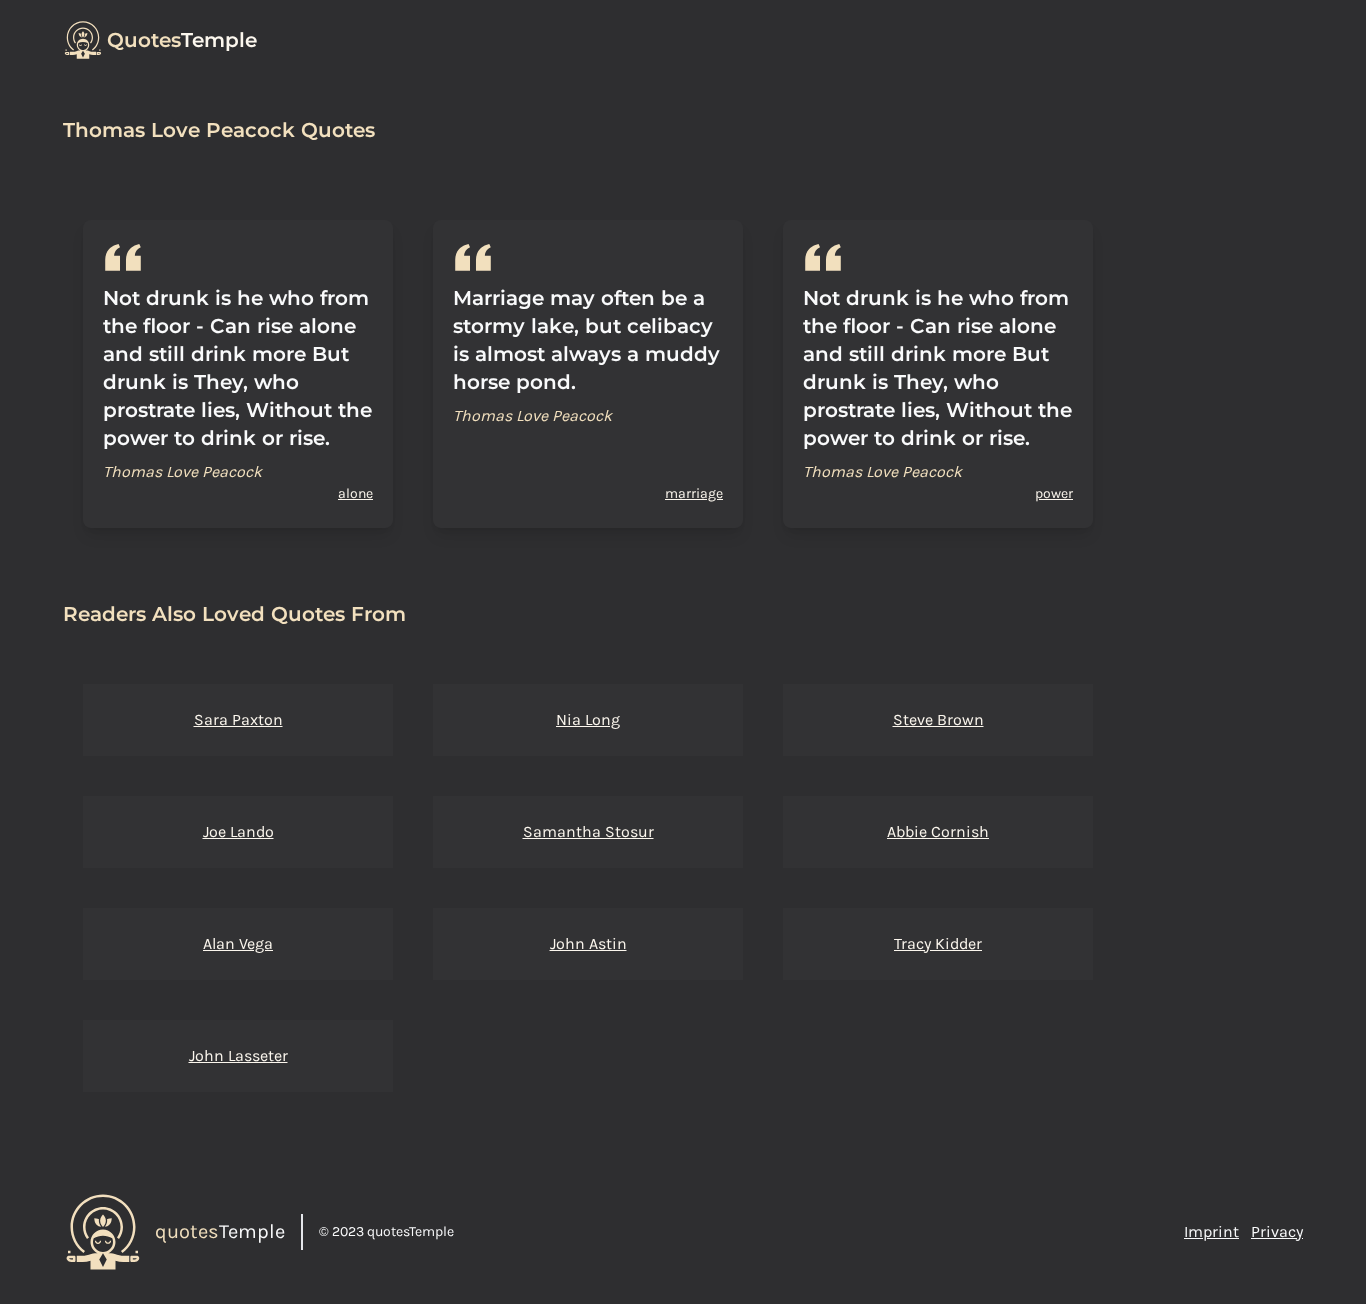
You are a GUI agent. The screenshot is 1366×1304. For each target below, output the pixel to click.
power (1054, 493)
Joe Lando (238, 831)
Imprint (1211, 1231)
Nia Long (588, 719)
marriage (694, 493)
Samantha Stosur (588, 831)
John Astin (588, 943)
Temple (182, 40)
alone (355, 493)
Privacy (1277, 1231)
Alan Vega (238, 943)
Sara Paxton (238, 719)
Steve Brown (938, 719)
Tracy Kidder (938, 943)
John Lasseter (238, 1055)
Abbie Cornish (938, 831)
